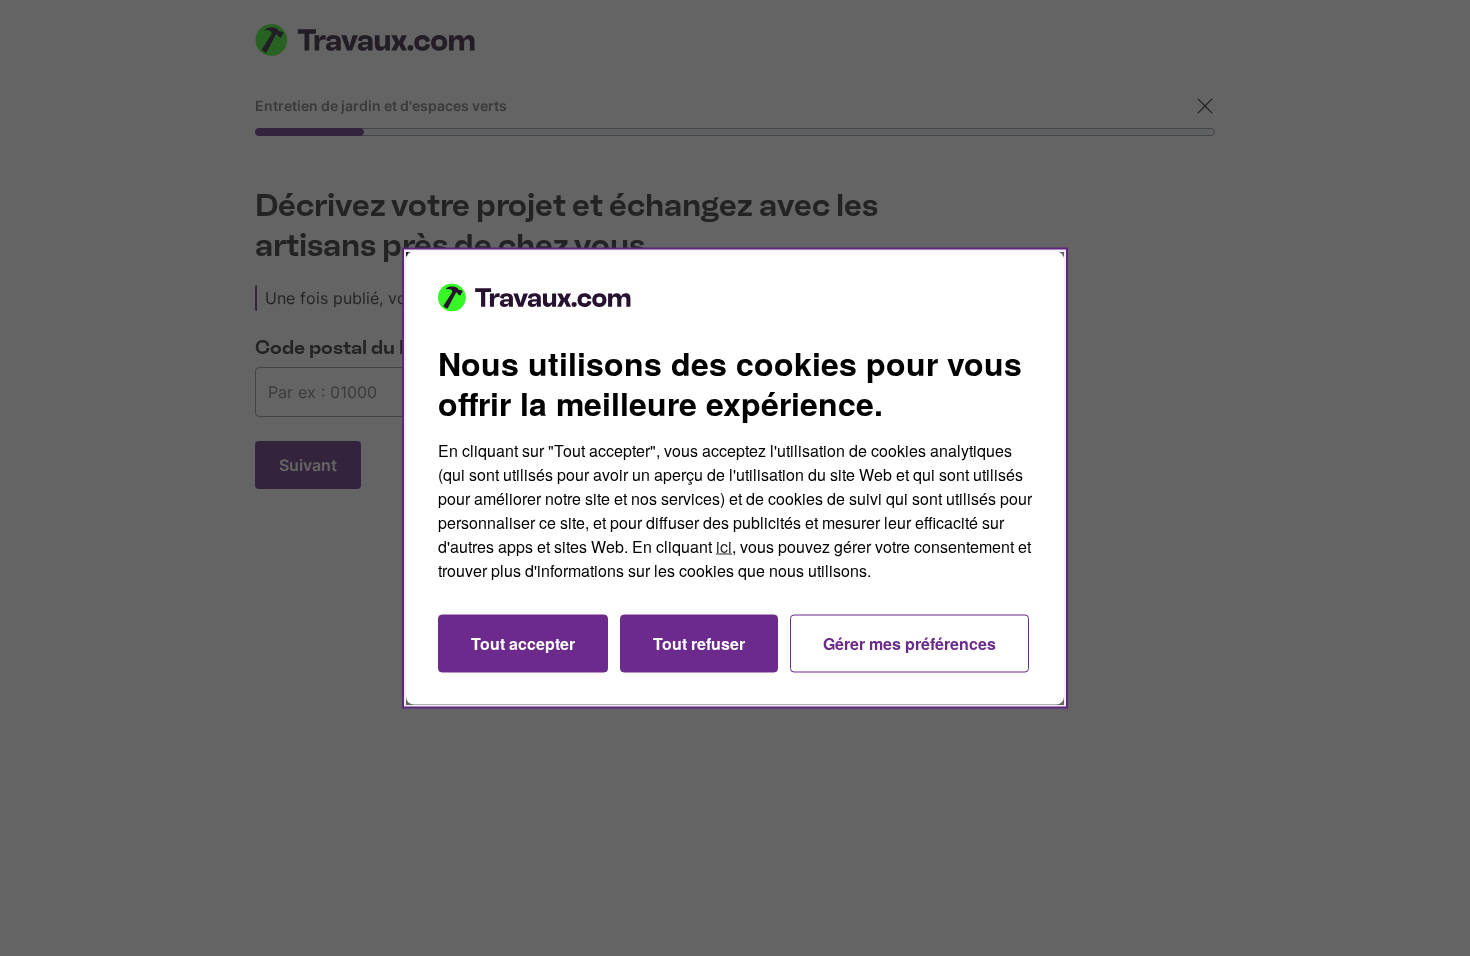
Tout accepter (523, 643)
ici (724, 546)
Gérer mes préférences (909, 643)
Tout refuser (699, 643)
